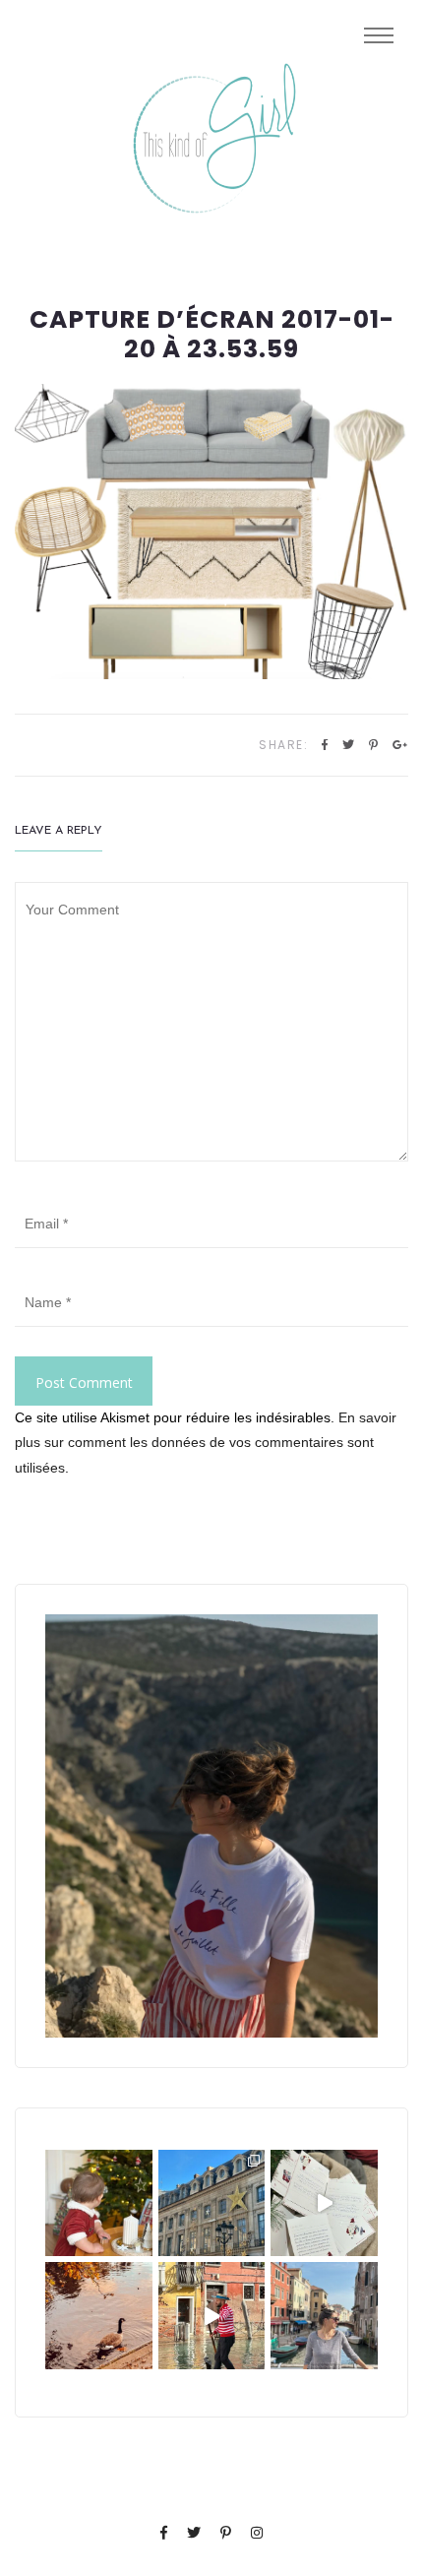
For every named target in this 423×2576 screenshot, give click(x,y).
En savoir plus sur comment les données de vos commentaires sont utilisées (206, 1442)
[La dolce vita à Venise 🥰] (324, 2316)
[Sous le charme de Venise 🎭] (212, 2316)
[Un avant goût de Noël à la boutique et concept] (324, 2203)
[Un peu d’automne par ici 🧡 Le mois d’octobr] (99, 2316)
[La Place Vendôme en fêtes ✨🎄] (212, 2203)
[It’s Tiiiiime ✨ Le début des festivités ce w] (99, 2203)
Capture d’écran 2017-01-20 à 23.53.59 (212, 335)
